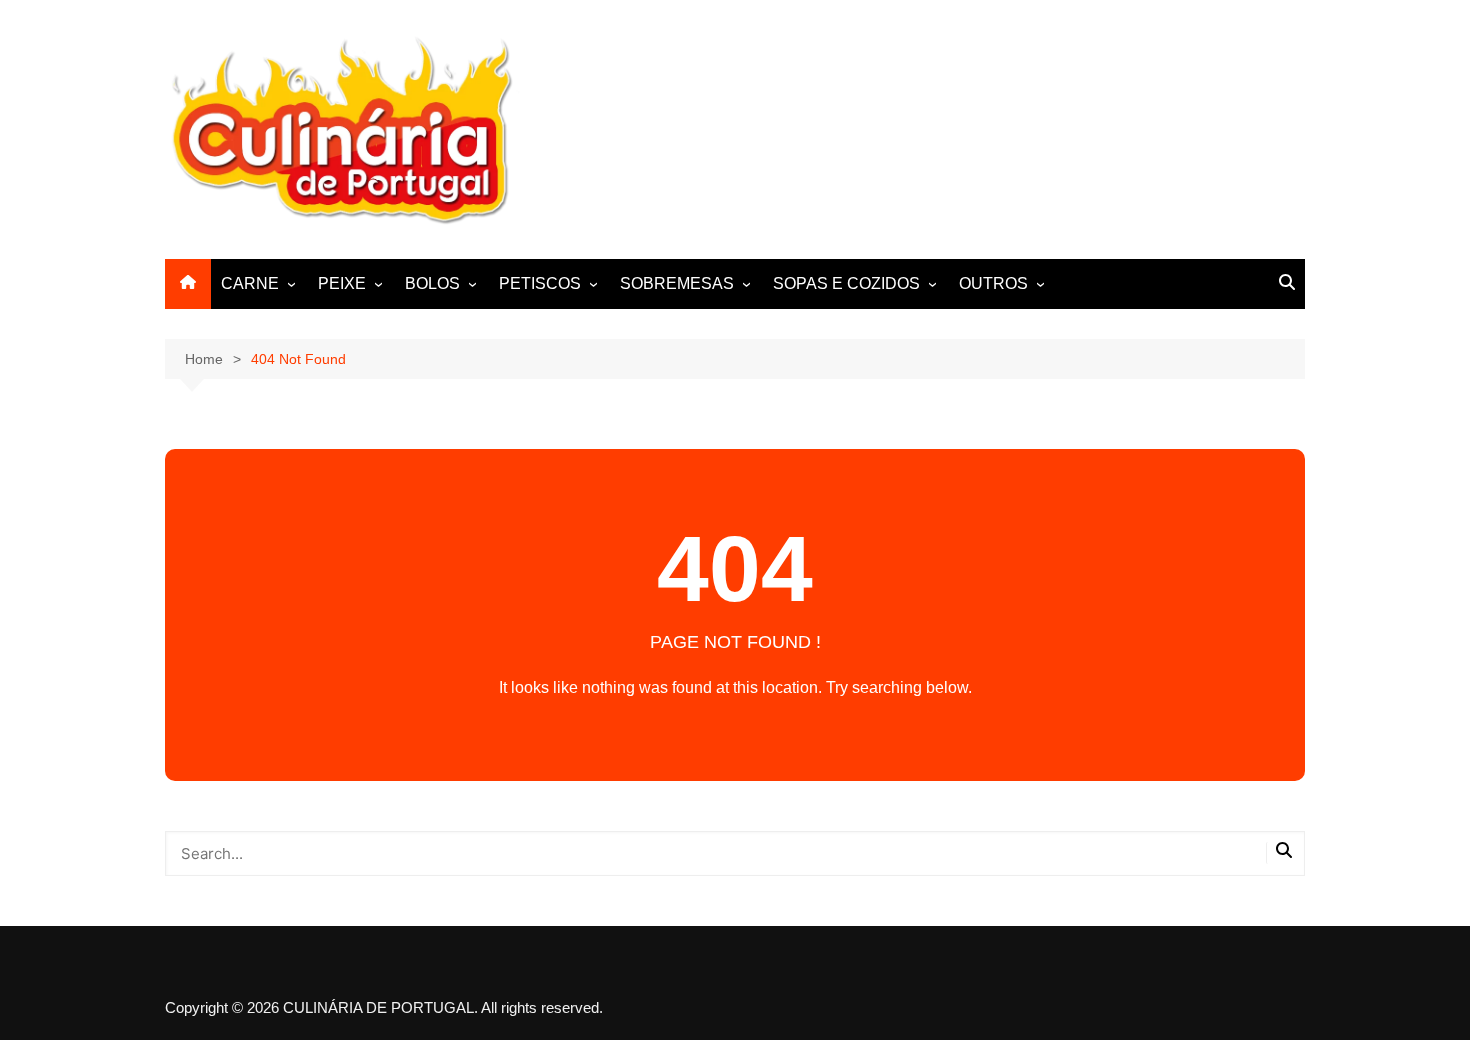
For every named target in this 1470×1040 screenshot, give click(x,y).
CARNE (250, 283)
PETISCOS (540, 283)
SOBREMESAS (677, 283)
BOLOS (432, 283)
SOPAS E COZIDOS (846, 283)
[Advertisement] (941, 126)
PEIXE (342, 283)
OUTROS (993, 283)
